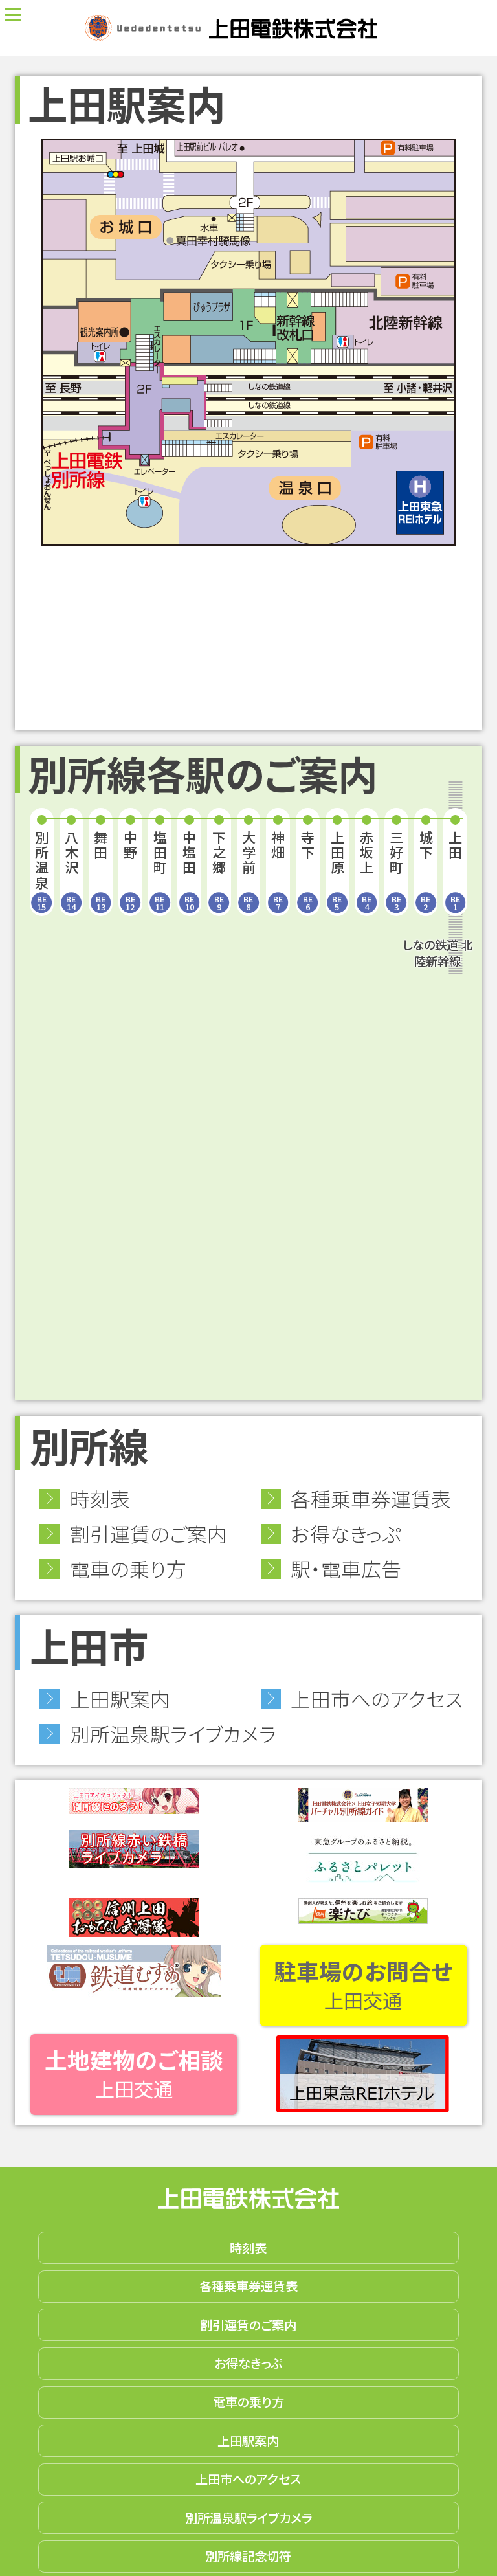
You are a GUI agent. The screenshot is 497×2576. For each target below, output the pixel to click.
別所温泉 (42, 870)
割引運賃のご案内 (149, 1533)
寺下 (308, 870)
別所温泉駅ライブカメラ (173, 1733)
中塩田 (189, 870)
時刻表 (100, 1498)
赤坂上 (367, 870)
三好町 (396, 870)
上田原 (337, 870)
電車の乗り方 (128, 1568)
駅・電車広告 (346, 1568)
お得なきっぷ (346, 1533)
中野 (130, 870)
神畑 (278, 870)
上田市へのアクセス (377, 1698)
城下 (426, 870)
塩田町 (160, 870)
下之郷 (219, 870)
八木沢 (72, 870)
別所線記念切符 (248, 2556)
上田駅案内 (120, 1698)
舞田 (101, 870)
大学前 (249, 870)
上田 (455, 870)
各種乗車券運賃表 (371, 1498)
